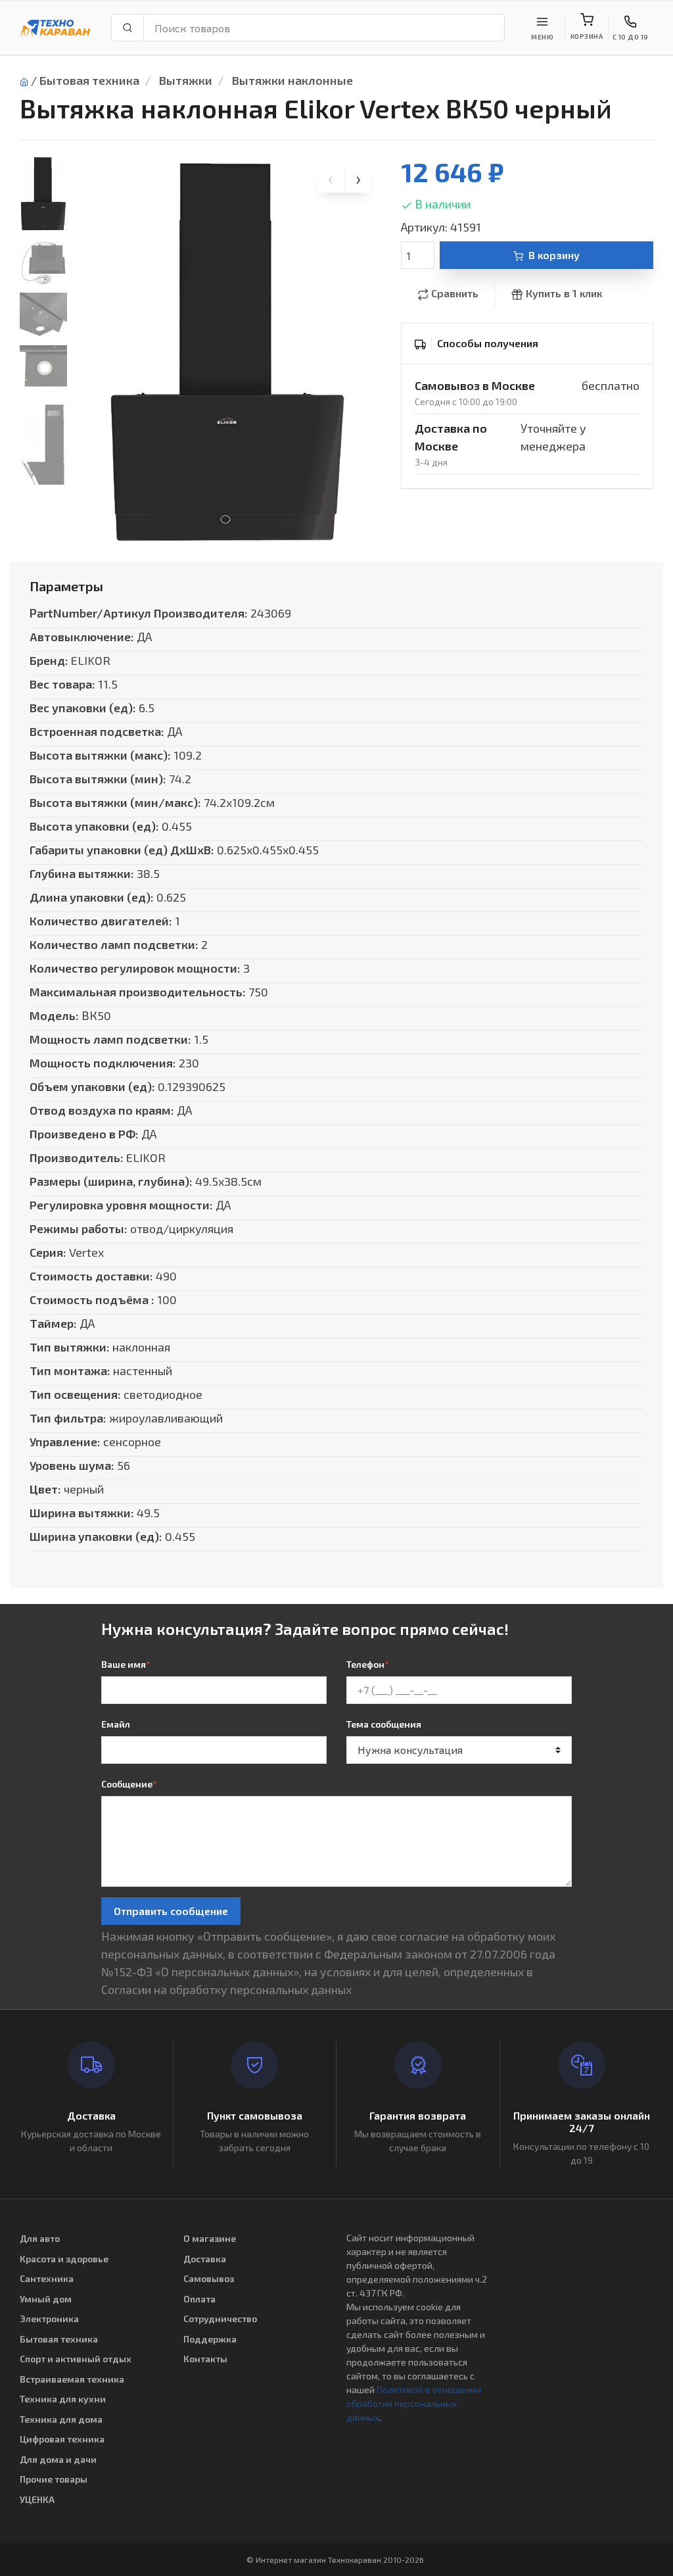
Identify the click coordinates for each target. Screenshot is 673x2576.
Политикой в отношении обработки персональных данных (414, 2403)
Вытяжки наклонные (292, 80)
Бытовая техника (89, 80)
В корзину (554, 255)
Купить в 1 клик (564, 293)
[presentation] (331, 180)
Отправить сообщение (171, 1911)
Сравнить (455, 293)
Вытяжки (186, 80)
